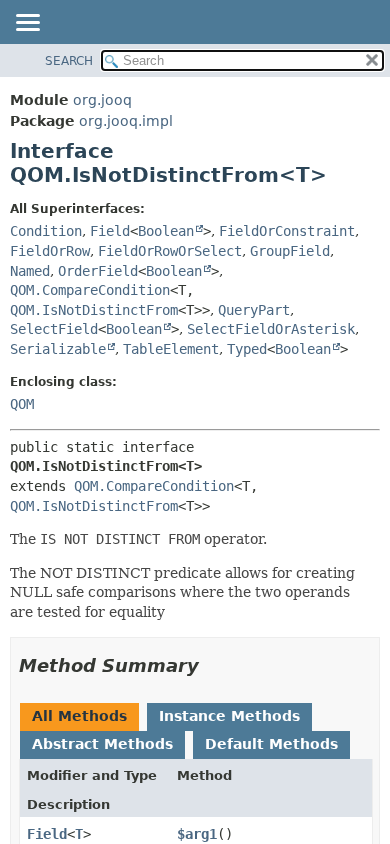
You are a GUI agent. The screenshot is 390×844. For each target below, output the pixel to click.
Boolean (166, 231)
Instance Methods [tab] (229, 716)
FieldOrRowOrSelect (170, 251)
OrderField (98, 271)
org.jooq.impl (126, 121)
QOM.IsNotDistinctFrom (94, 310)
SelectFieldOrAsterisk (271, 329)
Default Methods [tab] (271, 744)
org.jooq (102, 100)
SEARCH (69, 61)
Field (110, 231)
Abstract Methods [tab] (102, 744)
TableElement (171, 349)
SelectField (54, 329)
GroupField (290, 251)
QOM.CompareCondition (90, 290)
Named (30, 271)
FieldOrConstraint (287, 231)
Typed (247, 349)
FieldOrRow (50, 251)
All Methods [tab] (79, 716)
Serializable (58, 349)
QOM (22, 404)
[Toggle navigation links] (27, 24)
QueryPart (254, 310)
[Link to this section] (213, 665)
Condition (46, 231)
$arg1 (197, 834)
